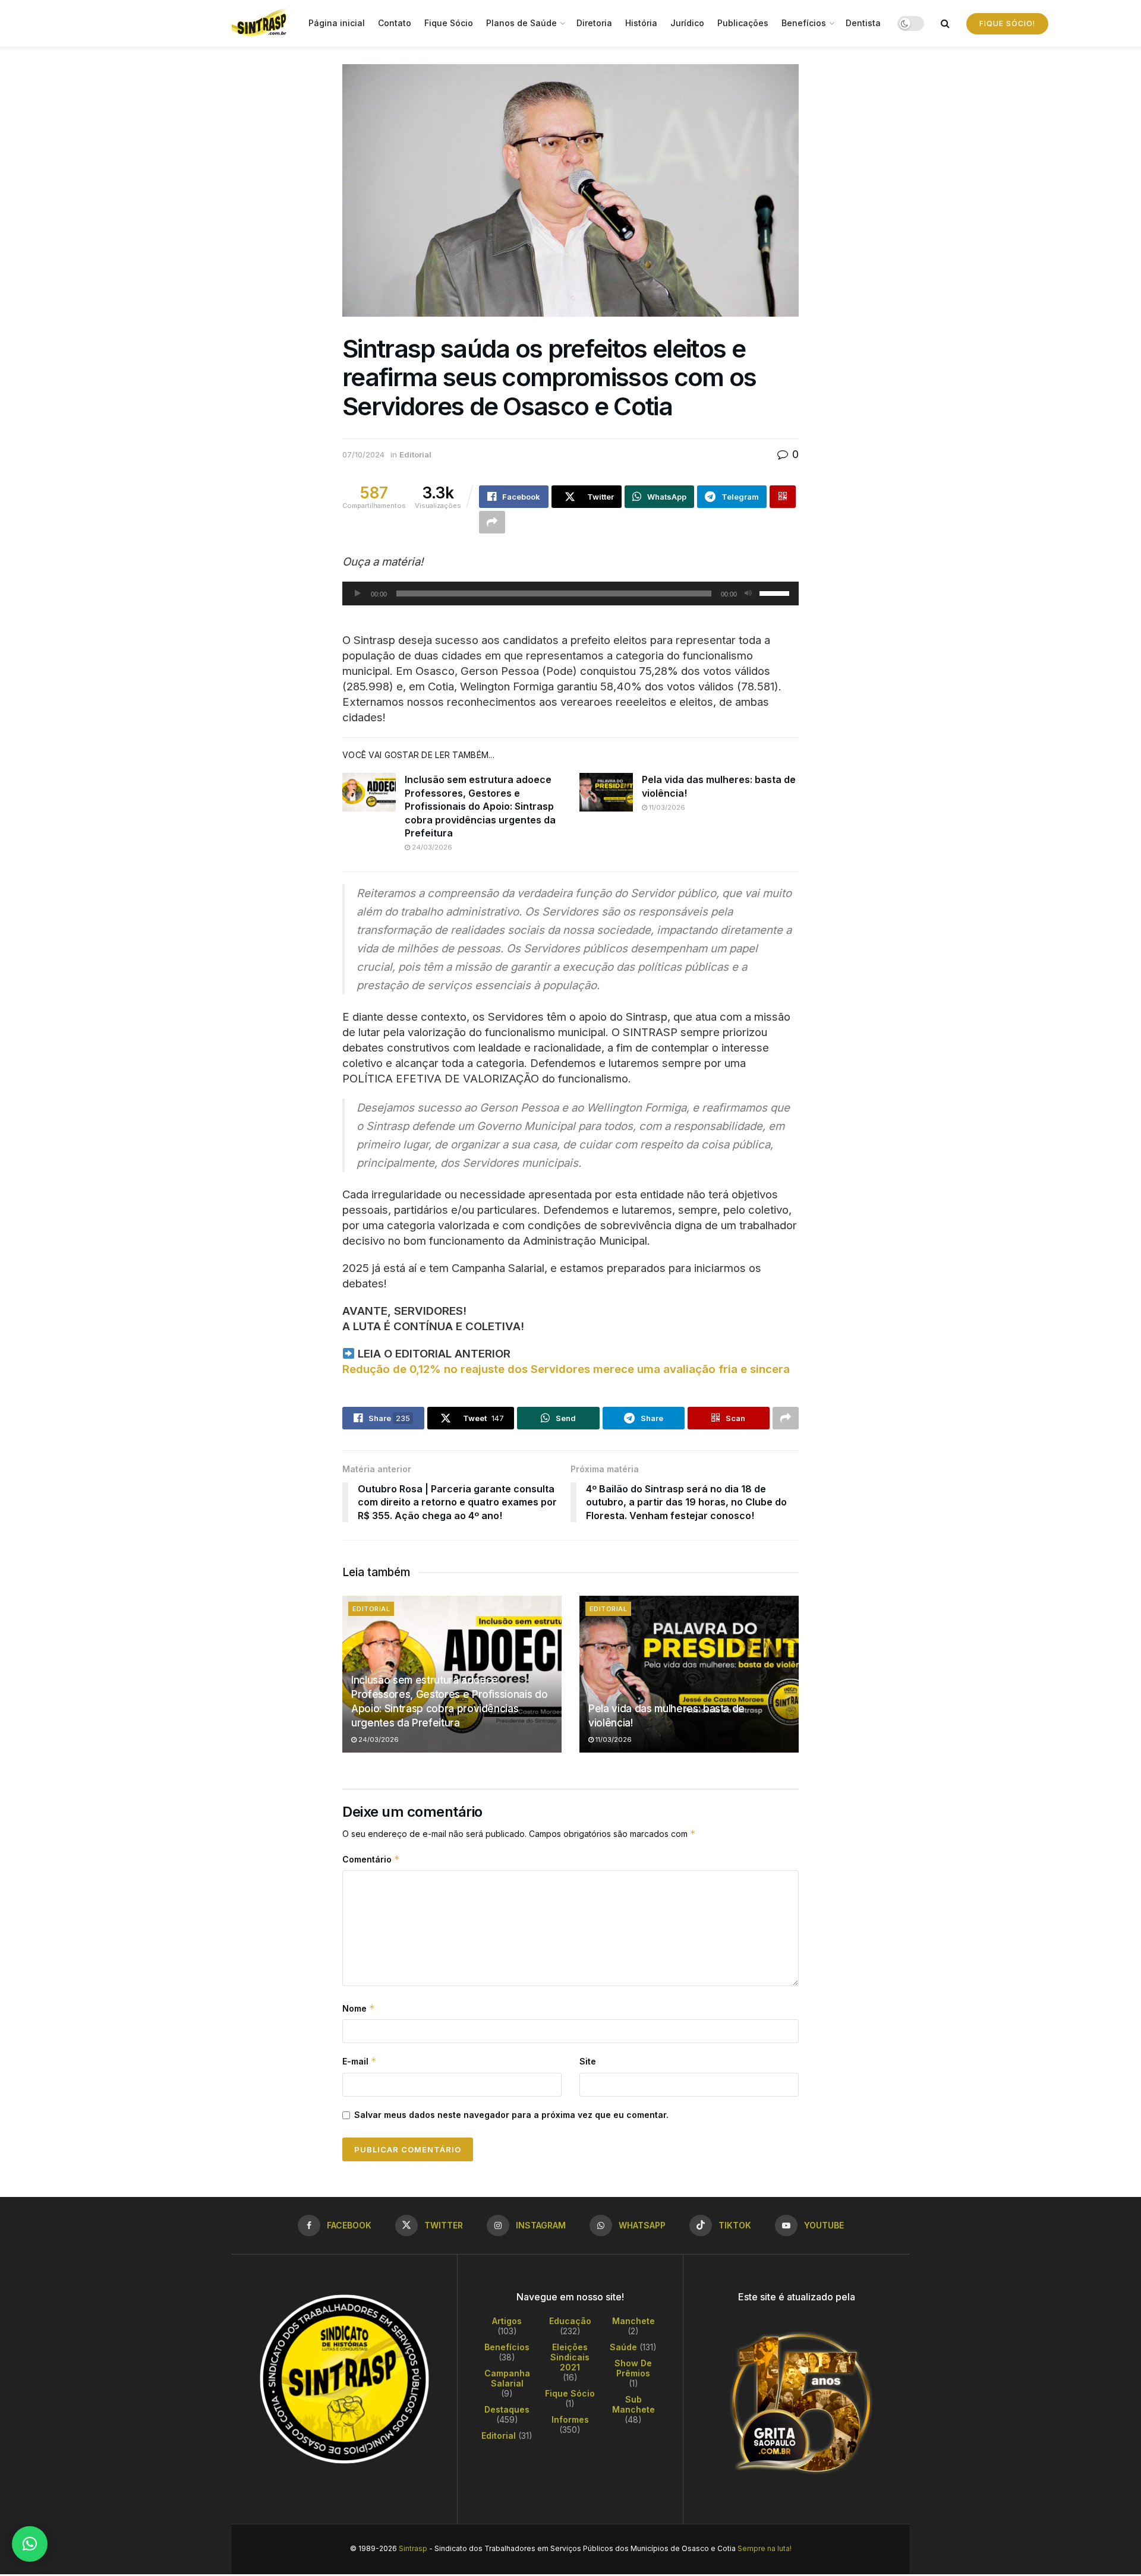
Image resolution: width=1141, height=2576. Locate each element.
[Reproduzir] (358, 594)
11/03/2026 (666, 807)
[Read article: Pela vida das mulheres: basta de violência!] (606, 792)
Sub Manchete (633, 2404)
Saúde (623, 2347)
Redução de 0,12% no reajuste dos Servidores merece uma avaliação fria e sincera (566, 1369)
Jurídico (687, 23)
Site (588, 2061)
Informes (570, 2419)
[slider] (776, 592)
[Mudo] (748, 594)
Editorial (415, 454)
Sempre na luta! (765, 2548)
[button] (30, 2544)
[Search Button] (945, 23)
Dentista (863, 23)
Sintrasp (413, 2548)
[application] (570, 594)
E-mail (360, 2061)
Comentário (371, 1859)
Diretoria (594, 23)
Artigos (507, 2321)
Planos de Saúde (521, 23)
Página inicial (337, 23)
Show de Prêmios (633, 2368)
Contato (395, 23)
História (641, 23)
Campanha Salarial (507, 2378)
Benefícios (804, 23)
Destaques (507, 2409)
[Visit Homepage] (262, 23)
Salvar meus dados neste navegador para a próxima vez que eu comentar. (511, 2115)
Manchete (633, 2321)
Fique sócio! (1007, 23)
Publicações (743, 23)
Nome (359, 2008)
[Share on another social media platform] (492, 522)
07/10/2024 (363, 454)
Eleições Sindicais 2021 (570, 2357)
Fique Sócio (449, 23)
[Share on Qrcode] (783, 497)
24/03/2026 (431, 847)
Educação (570, 2321)
